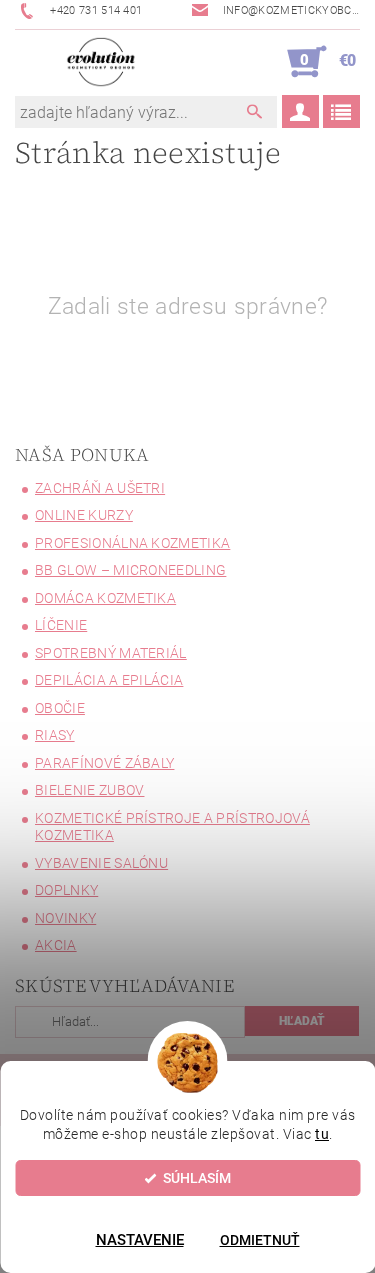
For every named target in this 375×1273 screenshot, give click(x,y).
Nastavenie (140, 1240)
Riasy (55, 735)
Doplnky (66, 890)
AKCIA (56, 945)
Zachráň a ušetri (100, 488)
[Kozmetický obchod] (101, 62)
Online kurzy (84, 515)
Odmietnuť (260, 1240)
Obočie (60, 708)
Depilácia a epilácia (109, 680)
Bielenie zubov (89, 790)
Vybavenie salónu (101, 863)
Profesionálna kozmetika (132, 543)
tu (322, 1134)
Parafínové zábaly (104, 763)
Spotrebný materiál (111, 653)
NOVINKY (65, 918)
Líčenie (61, 625)
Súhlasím (197, 1178)
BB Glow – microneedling (130, 570)
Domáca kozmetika (105, 598)
